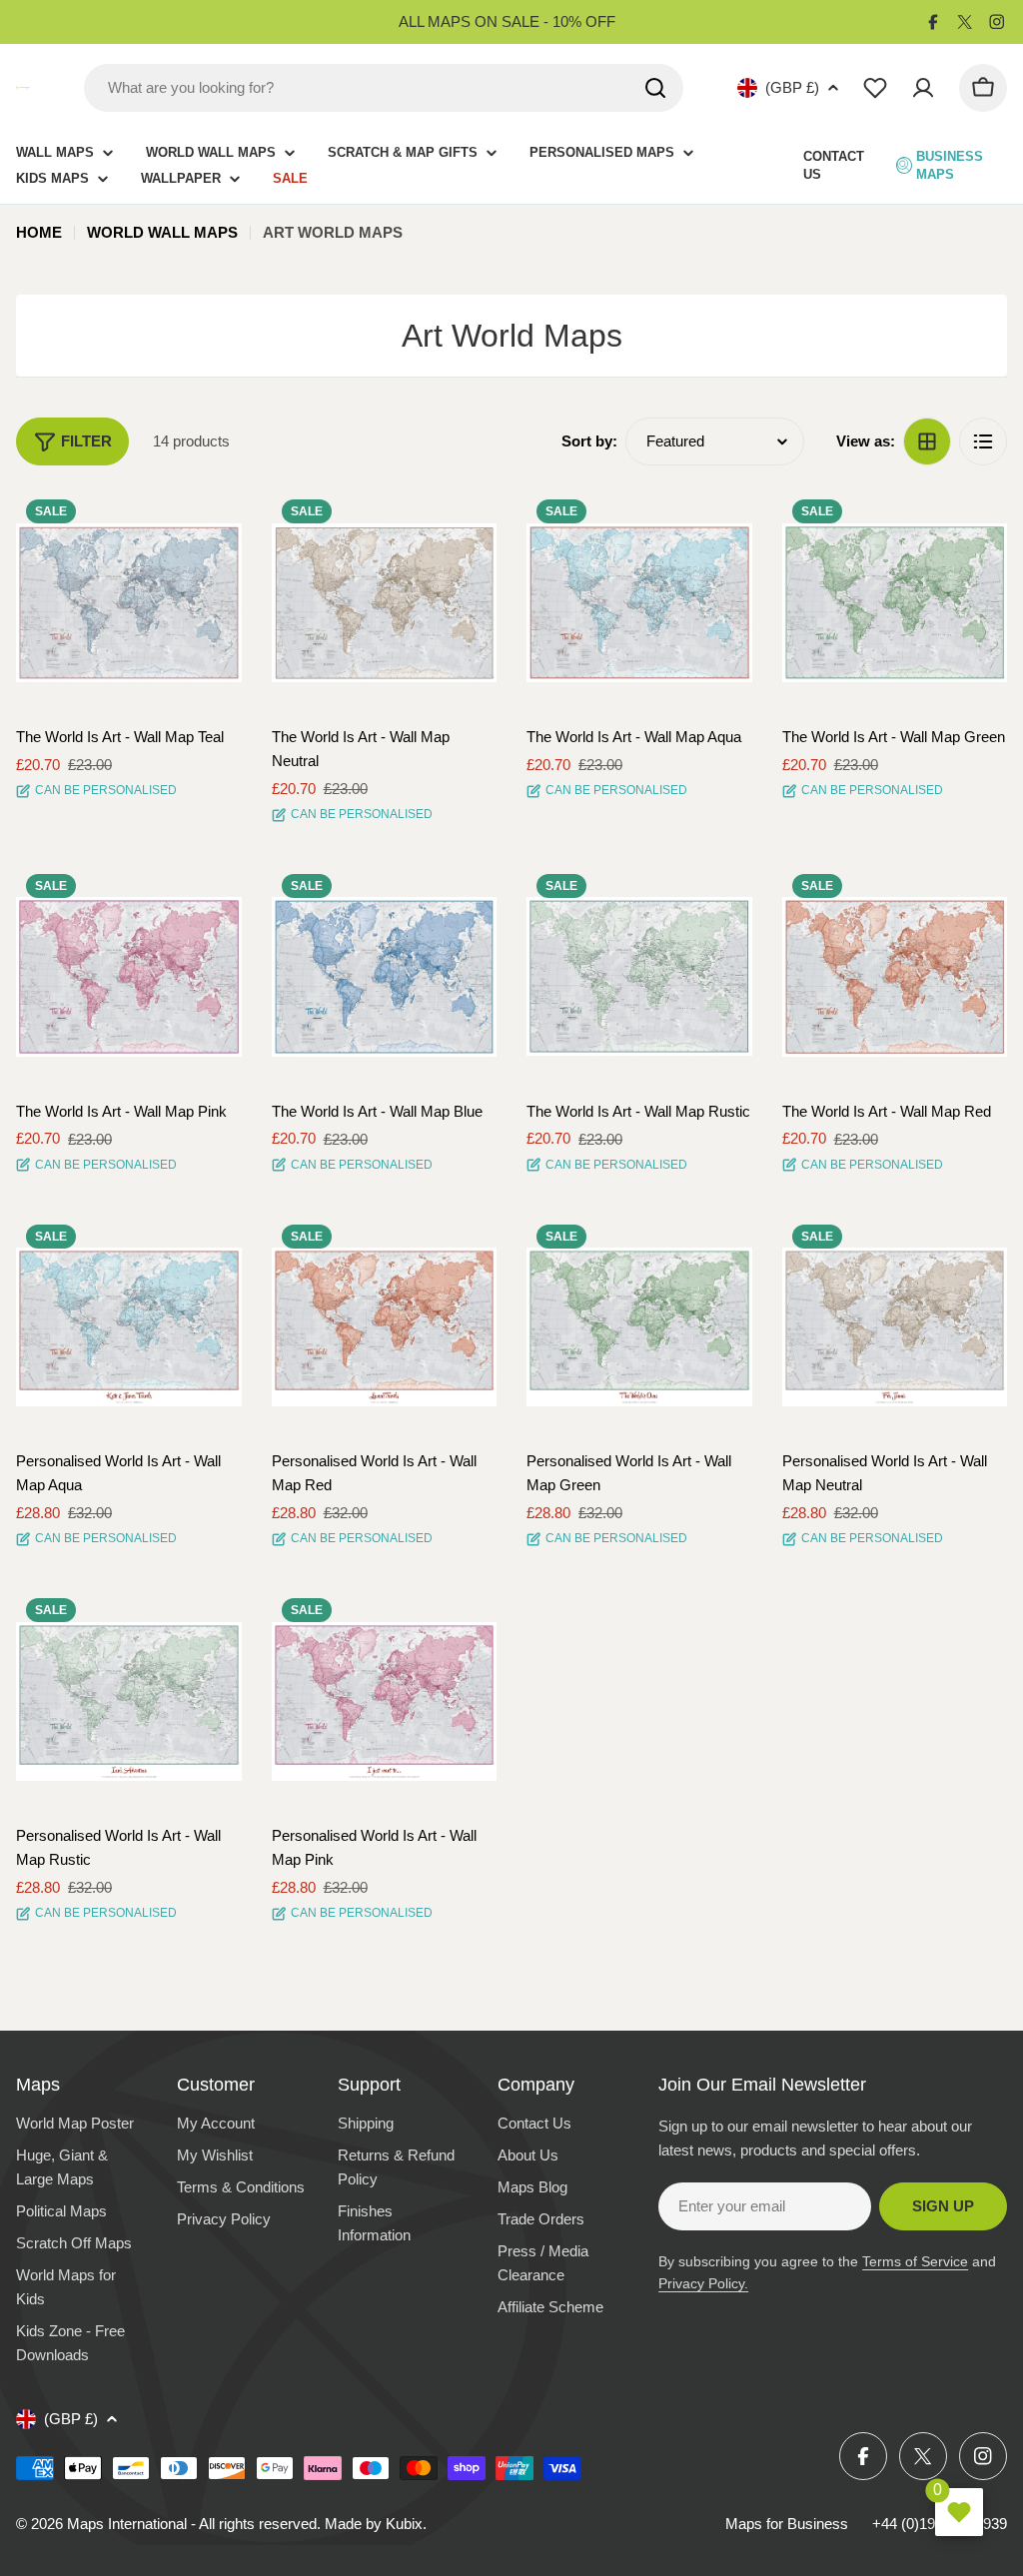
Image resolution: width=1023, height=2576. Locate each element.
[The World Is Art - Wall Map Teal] (129, 602)
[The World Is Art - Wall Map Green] (895, 602)
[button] (209, 522)
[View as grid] (927, 441)
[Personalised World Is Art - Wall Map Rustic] (129, 1701)
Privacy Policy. (703, 2283)
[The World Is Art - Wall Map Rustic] (639, 977)
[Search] (655, 88)
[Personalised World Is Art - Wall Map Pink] (385, 1701)
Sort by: (589, 441)
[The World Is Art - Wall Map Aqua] (639, 602)
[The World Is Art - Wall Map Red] (895, 977)
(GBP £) (792, 87)
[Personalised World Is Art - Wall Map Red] (385, 1327)
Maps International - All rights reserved (192, 2524)
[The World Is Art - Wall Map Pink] (129, 977)
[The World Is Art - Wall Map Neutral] (385, 602)
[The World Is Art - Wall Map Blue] (385, 977)
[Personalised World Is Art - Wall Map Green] (639, 1327)
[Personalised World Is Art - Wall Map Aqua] (129, 1327)
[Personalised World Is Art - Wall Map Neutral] (895, 1327)
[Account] (923, 88)
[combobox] (384, 88)
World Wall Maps (162, 232)
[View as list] (983, 441)
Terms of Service (915, 2261)
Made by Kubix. (376, 2524)
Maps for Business (787, 2524)
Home (39, 232)
